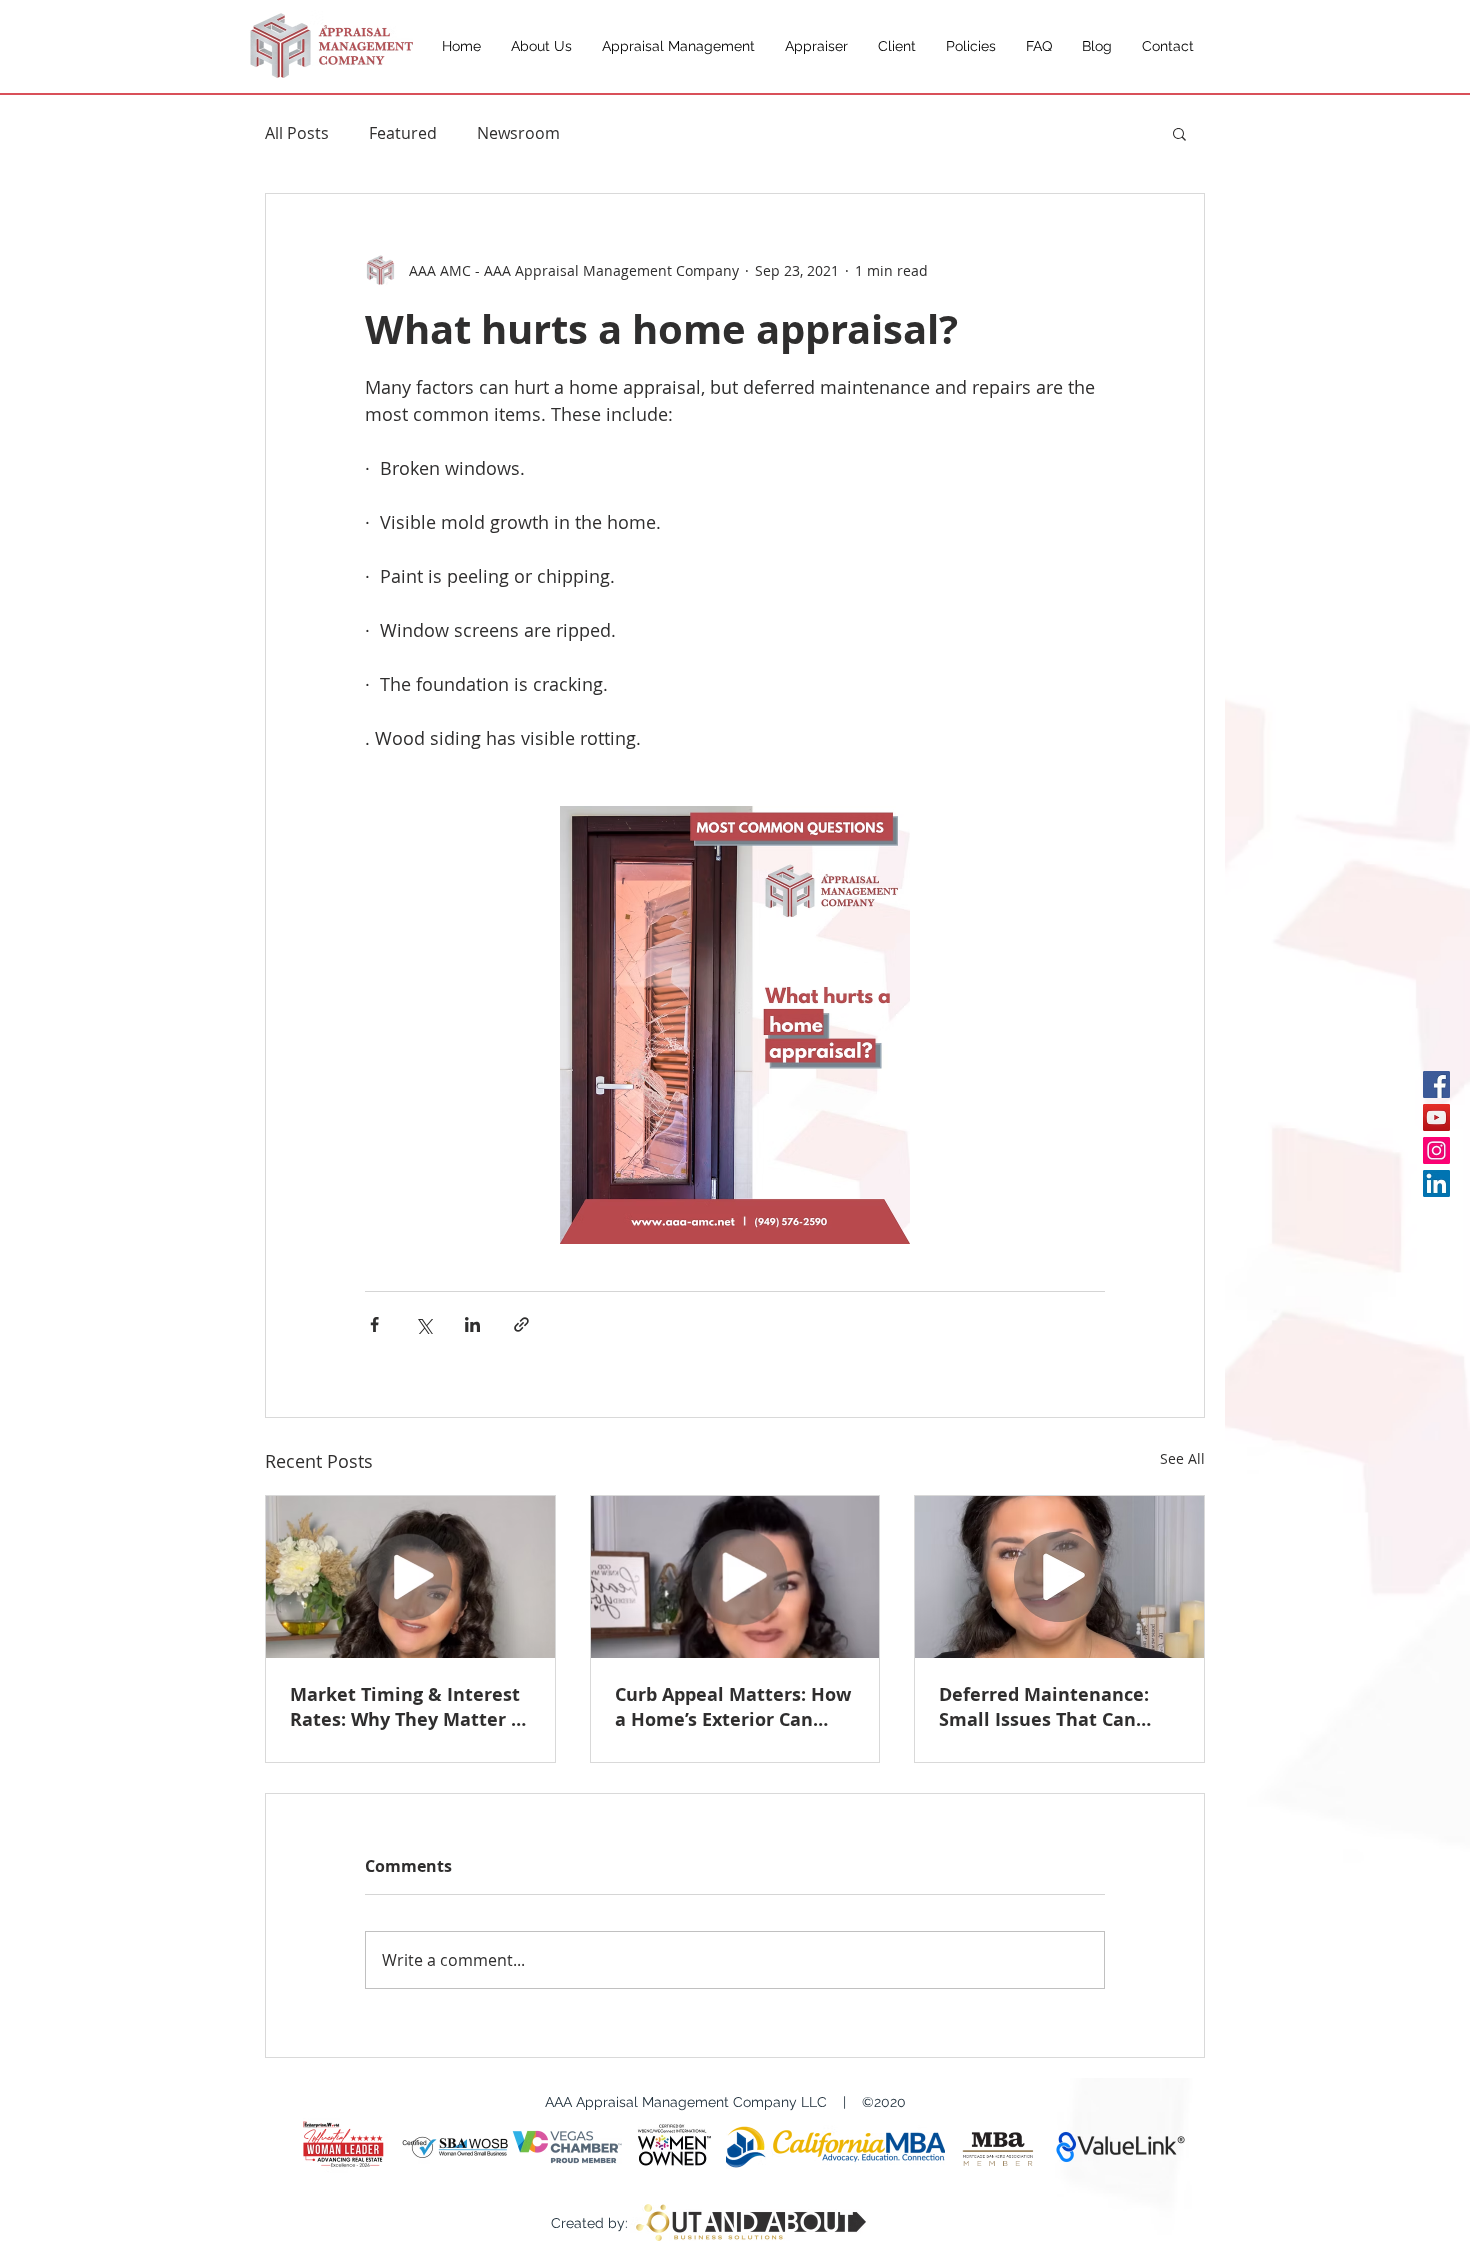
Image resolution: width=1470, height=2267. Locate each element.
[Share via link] (521, 1324)
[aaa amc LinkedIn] (1436, 1183)
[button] (1179, 133)
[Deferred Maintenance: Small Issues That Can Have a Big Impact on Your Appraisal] (1059, 1577)
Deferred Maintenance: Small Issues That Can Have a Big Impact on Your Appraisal (1057, 1707)
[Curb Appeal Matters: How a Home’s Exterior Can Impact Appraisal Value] (735, 1577)
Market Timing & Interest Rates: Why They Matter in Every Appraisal (409, 1707)
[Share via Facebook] (374, 1324)
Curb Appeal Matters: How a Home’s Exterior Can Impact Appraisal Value (733, 1707)
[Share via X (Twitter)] (423, 1324)
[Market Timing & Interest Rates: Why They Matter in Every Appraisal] (410, 1577)
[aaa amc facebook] (1436, 1084)
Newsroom (518, 133)
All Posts (297, 133)
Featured (403, 133)
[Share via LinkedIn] (472, 1324)
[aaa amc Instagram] (1436, 1150)
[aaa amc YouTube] (1436, 1117)
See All (1182, 1458)
